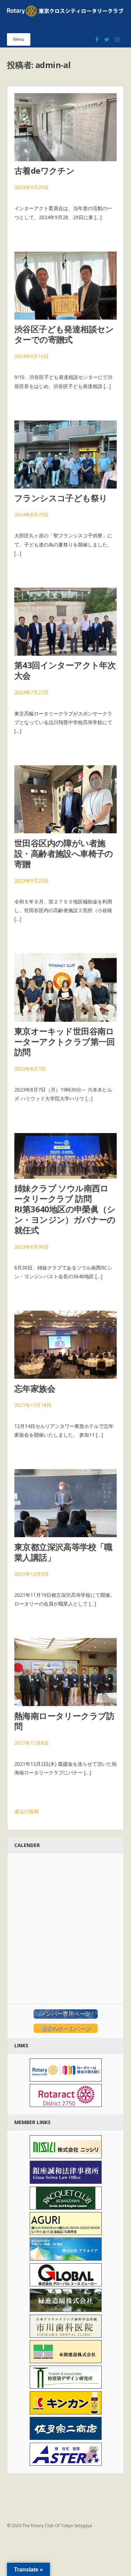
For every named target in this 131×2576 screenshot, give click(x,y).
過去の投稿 (27, 1811)
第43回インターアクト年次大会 (65, 670)
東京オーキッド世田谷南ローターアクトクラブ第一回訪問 (65, 1041)
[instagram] (117, 36)
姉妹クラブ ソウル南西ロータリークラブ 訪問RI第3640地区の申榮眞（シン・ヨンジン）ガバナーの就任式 (65, 1209)
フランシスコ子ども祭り (61, 498)
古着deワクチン (44, 170)
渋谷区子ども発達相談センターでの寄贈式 (64, 334)
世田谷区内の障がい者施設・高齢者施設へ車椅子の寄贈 (64, 853)
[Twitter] (107, 36)
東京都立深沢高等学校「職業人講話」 (63, 1552)
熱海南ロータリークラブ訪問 (64, 1721)
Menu (19, 39)
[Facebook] (97, 36)
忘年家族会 (35, 1388)
